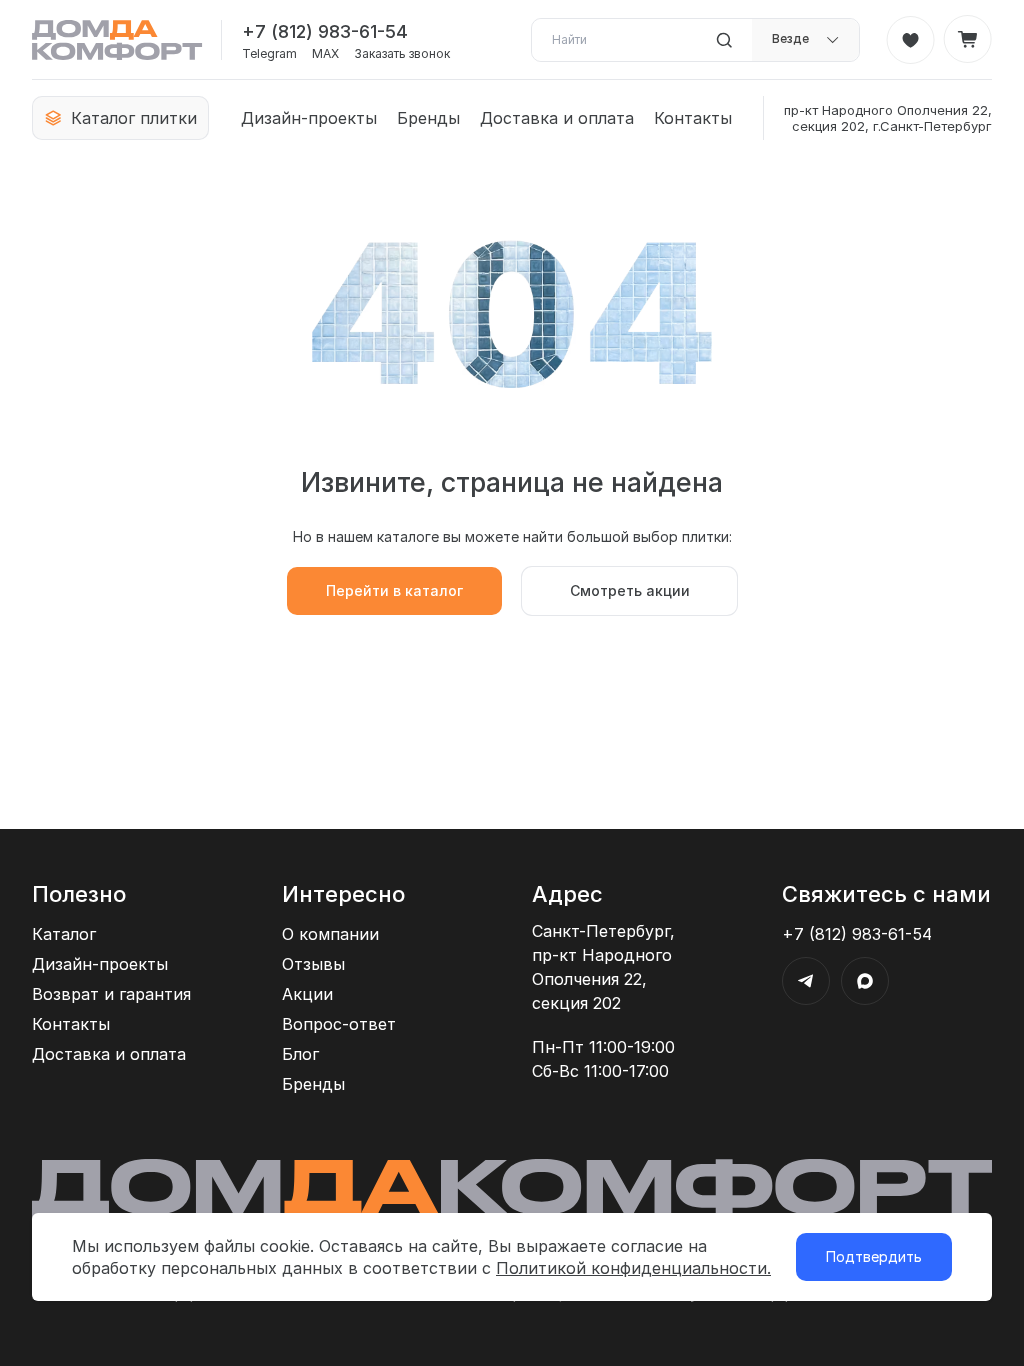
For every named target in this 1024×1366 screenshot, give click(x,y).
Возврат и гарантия (111, 994)
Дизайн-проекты (309, 118)
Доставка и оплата (557, 118)
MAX (325, 54)
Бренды (428, 118)
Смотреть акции (630, 590)
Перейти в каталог (394, 590)
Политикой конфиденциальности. (633, 1268)
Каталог (64, 934)
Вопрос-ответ (339, 1024)
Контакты (693, 118)
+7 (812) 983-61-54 (325, 31)
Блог (300, 1054)
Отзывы (313, 964)
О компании (330, 934)
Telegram (269, 54)
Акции (307, 994)
